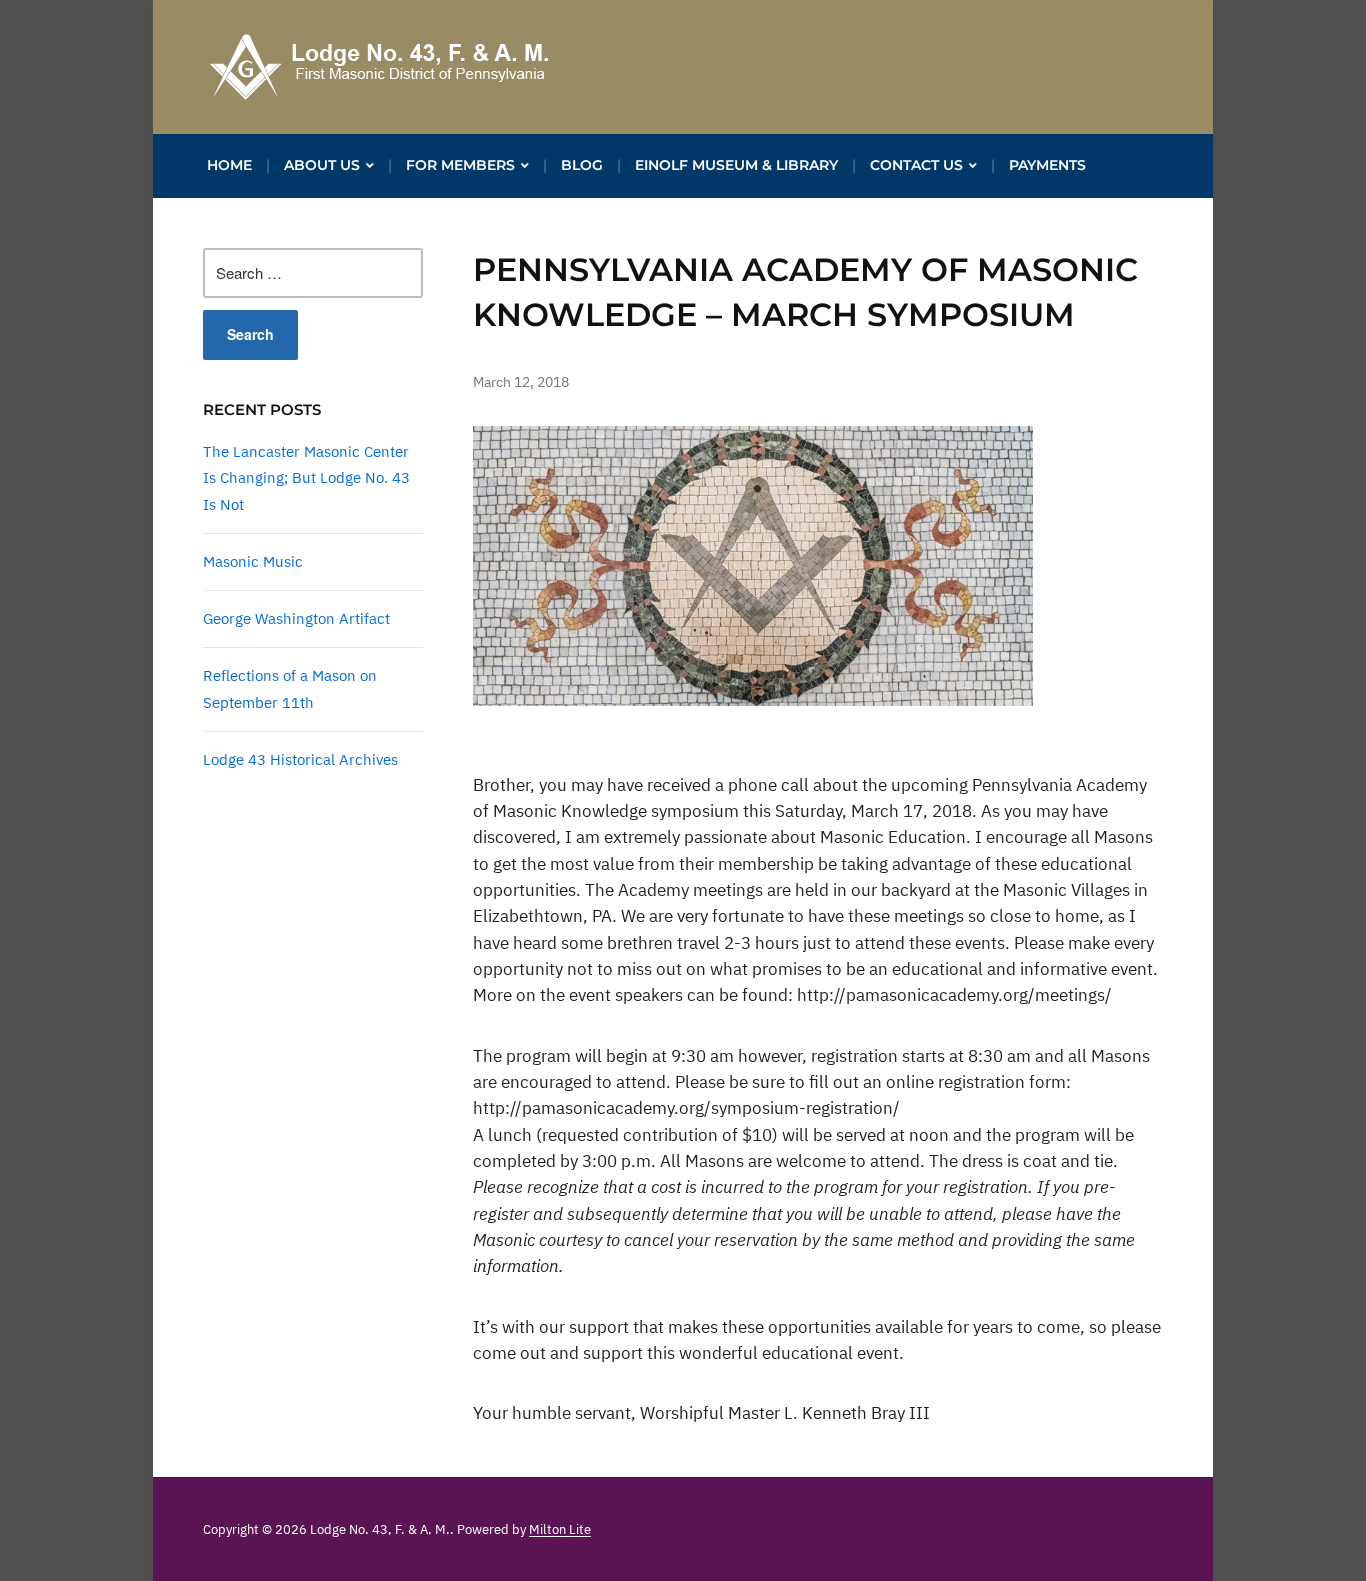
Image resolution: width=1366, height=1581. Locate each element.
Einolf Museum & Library (736, 165)
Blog (582, 165)
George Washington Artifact (296, 618)
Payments (1047, 165)
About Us (322, 165)
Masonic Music (253, 561)
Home (229, 165)
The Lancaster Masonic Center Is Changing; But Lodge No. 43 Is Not (306, 478)
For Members (460, 165)
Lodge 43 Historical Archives (300, 759)
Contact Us (916, 165)
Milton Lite (560, 1529)
